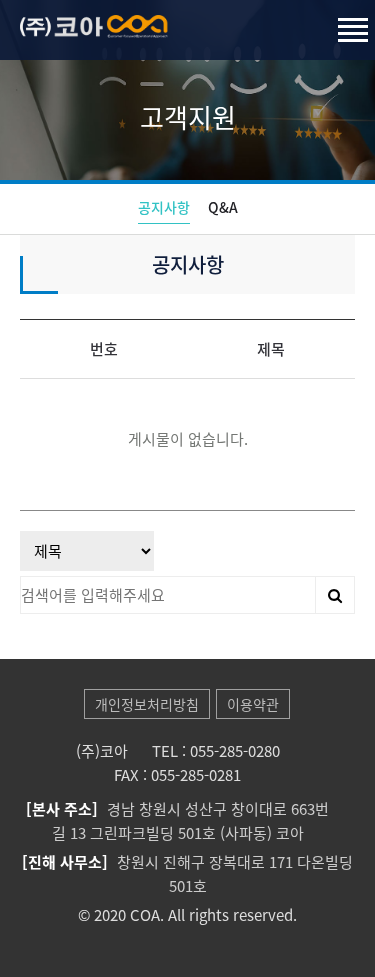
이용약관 (253, 704)
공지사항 (164, 207)
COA (155, 42)
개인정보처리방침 (147, 704)
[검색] (335, 595)
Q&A (223, 207)
